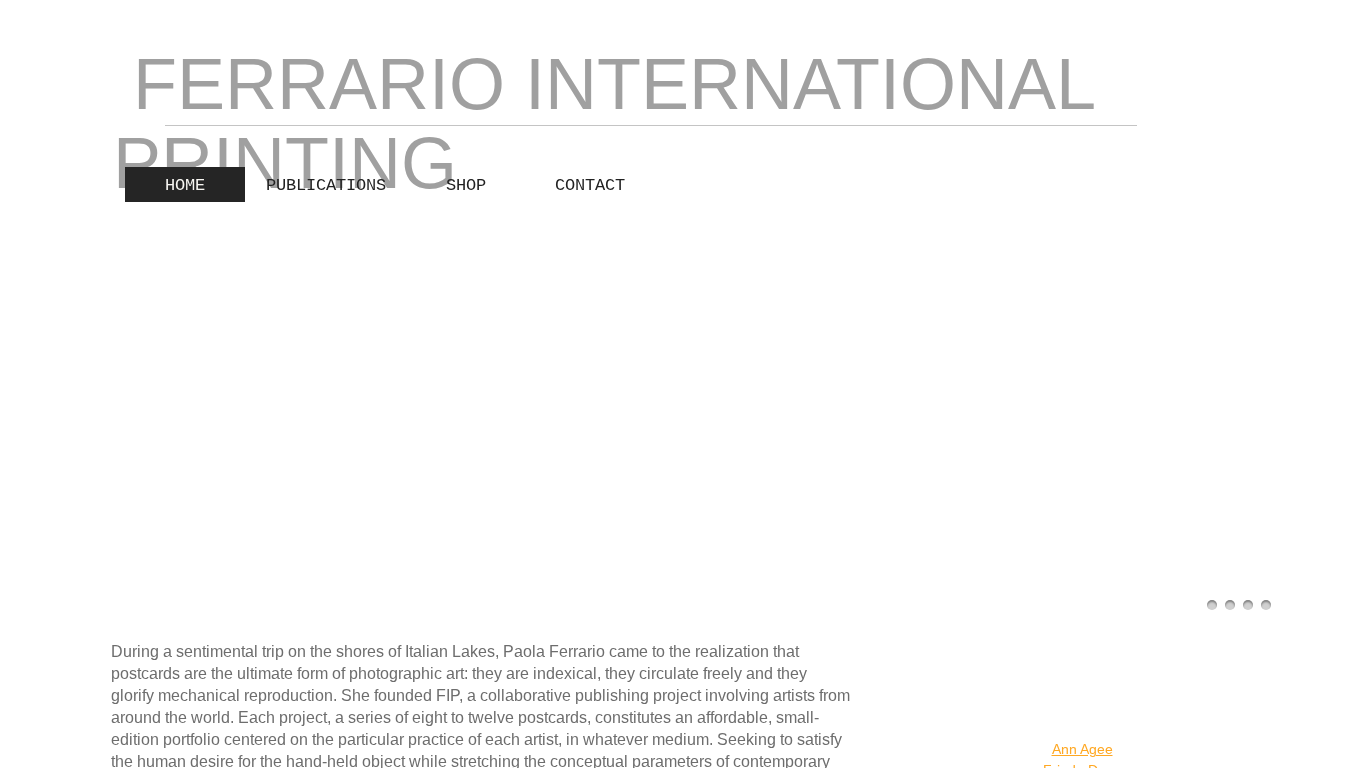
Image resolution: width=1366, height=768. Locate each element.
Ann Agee (1082, 749)
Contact (590, 185)
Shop (466, 185)
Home (185, 185)
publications (326, 185)
